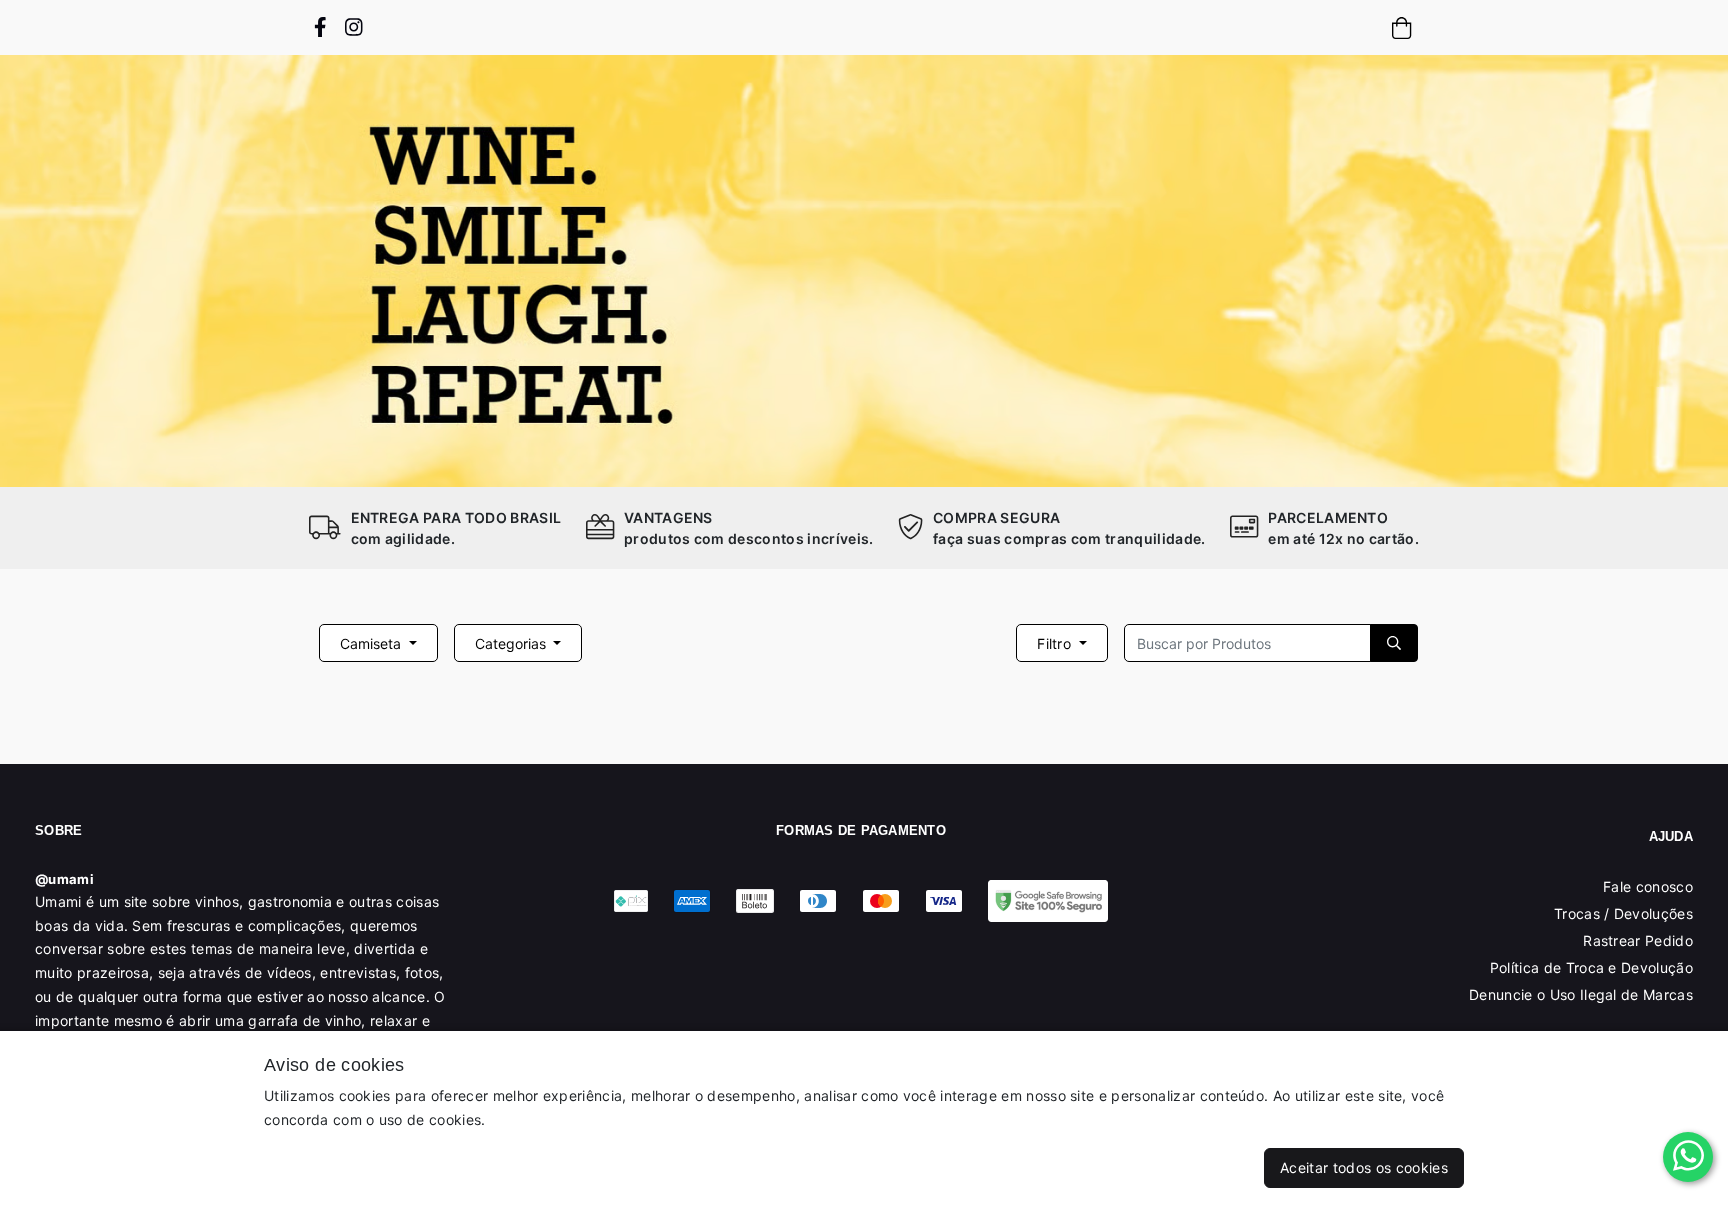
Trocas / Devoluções (1623, 913)
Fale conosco (1648, 886)
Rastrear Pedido (1638, 940)
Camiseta (372, 643)
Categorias (512, 643)
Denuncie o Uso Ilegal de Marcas (1581, 994)
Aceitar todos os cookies (1364, 1167)
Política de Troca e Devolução (1591, 967)
